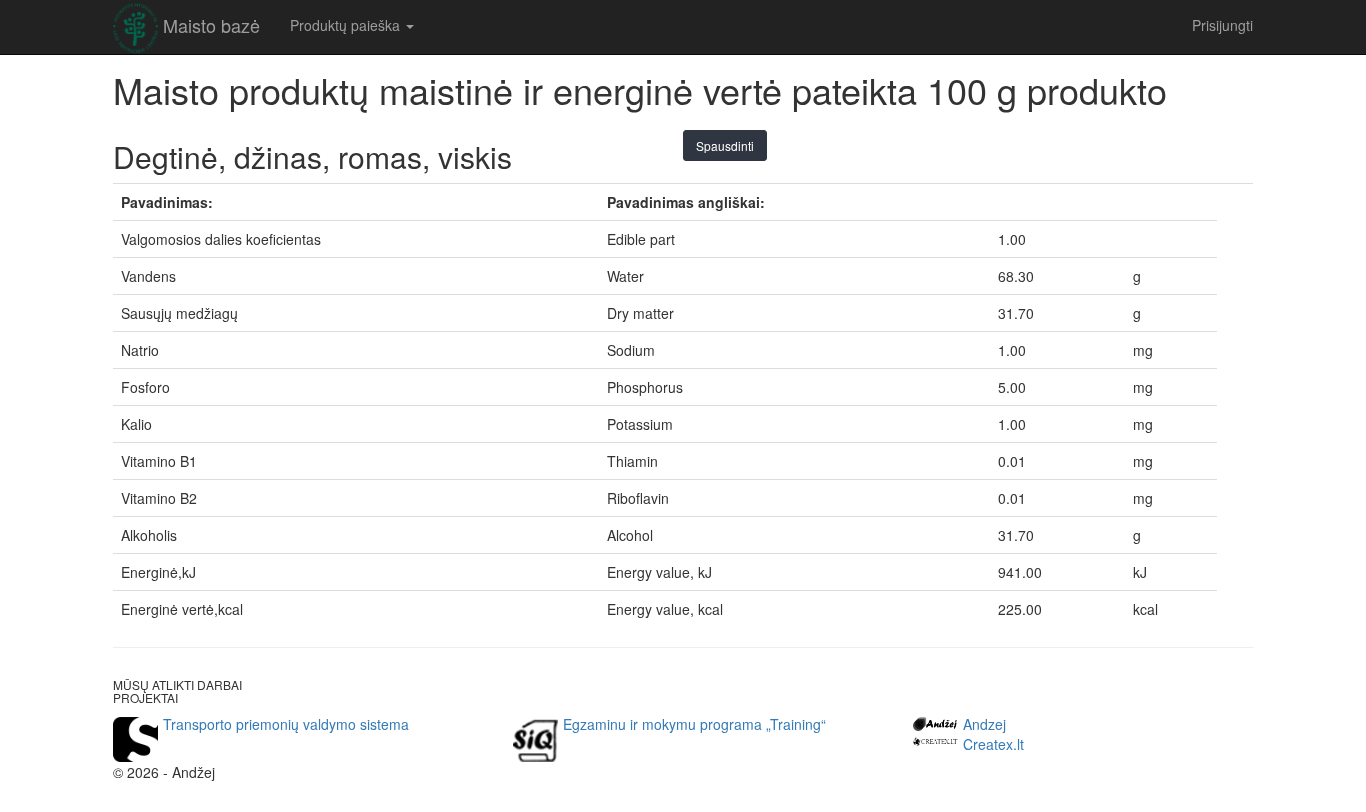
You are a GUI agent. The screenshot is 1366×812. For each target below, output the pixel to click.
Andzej (984, 724)
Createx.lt (993, 744)
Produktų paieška (347, 25)
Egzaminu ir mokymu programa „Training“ (694, 724)
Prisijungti (1222, 25)
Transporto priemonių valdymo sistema (286, 724)
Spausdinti (725, 145)
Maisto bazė (211, 25)
